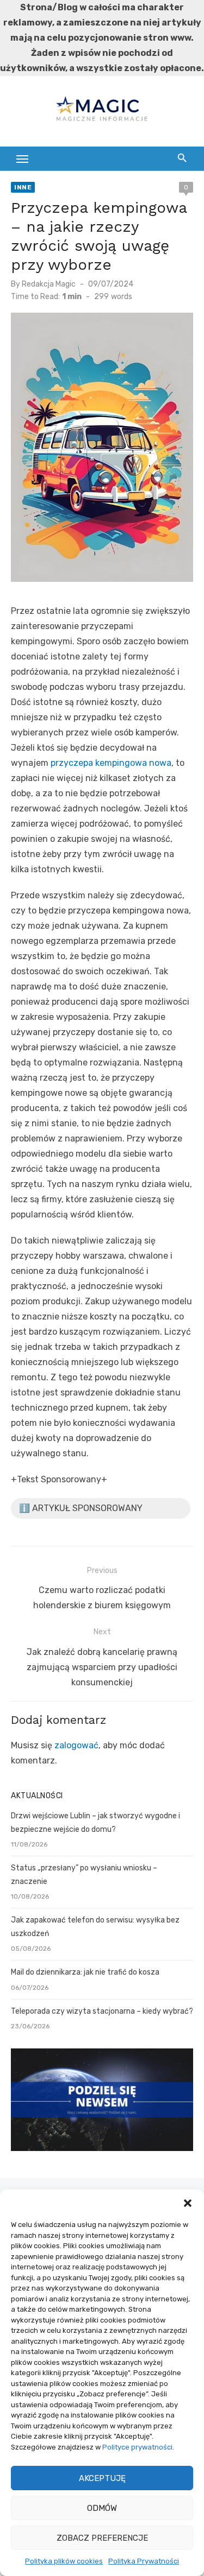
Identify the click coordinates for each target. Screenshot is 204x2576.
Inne (23, 187)
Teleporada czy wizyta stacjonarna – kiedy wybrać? (102, 2011)
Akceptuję (102, 2478)
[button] (188, 2203)
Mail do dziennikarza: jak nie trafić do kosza (85, 1972)
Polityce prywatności (137, 2447)
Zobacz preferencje (102, 2538)
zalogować (76, 1745)
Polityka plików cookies (64, 2561)
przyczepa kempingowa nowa (111, 763)
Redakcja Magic (49, 284)
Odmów (102, 2508)
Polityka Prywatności (144, 2561)
